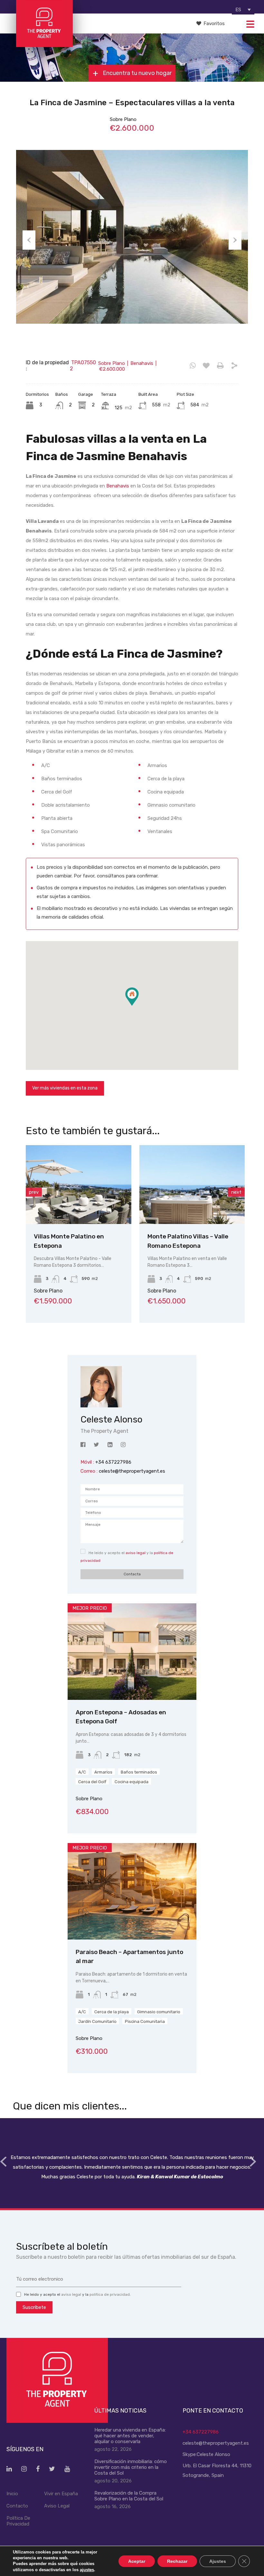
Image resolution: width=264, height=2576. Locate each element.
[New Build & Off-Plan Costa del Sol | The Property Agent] (44, 44)
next (236, 1192)
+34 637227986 (201, 2432)
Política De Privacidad (18, 2521)
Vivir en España (61, 2494)
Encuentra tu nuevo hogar (137, 73)
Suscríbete (34, 2307)
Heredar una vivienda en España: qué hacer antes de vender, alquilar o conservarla (130, 2436)
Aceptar (137, 2561)
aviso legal (136, 1553)
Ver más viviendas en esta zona (65, 1088)
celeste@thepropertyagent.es (132, 1471)
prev (34, 1192)
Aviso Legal (57, 2506)
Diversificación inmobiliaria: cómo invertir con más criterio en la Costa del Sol (131, 2467)
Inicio (12, 2494)
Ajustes (218, 2561)
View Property (121, 1208)
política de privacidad (110, 2294)
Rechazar (177, 2561)
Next (235, 240)
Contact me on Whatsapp (193, 366)
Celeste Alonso (213, 2454)
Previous (29, 240)
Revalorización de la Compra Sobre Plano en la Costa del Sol (129, 2496)
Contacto (17, 2506)
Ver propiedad (132, 1680)
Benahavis (118, 486)
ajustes (87, 2569)
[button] (139, 1006)
